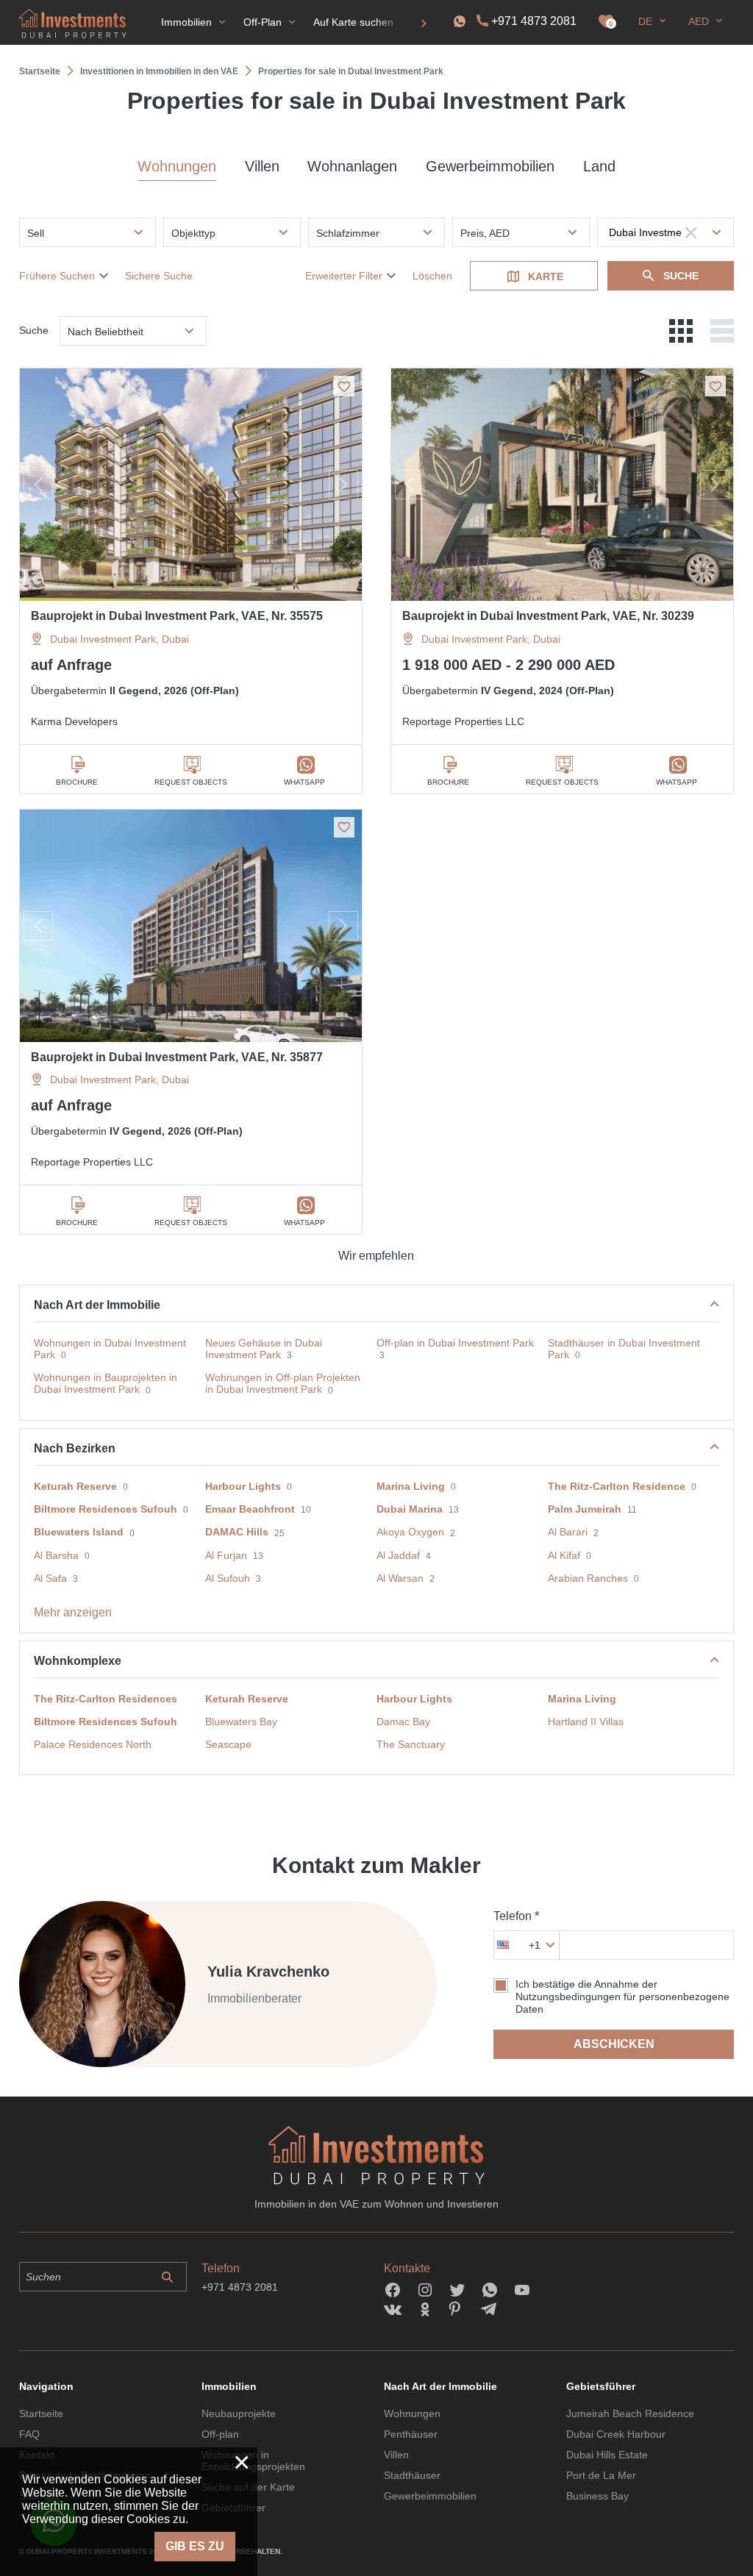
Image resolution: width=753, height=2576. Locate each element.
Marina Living (411, 1486)
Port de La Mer (601, 2475)
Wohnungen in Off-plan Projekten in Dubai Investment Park (283, 1383)
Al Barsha (56, 1555)
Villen (262, 166)
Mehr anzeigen (73, 1612)
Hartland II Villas (586, 1722)
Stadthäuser (412, 2475)
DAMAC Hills (237, 1532)
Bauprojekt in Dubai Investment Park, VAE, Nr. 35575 (177, 616)
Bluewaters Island (79, 1532)
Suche (681, 276)
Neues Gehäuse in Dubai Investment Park (264, 1349)
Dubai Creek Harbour (616, 2434)
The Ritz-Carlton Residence (617, 1486)
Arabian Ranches (588, 1578)
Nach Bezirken (75, 1448)
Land (599, 166)
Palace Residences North (93, 1744)
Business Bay (597, 2496)
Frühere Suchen (57, 276)
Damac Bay (403, 1722)
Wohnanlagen (352, 166)
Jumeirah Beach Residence (630, 2413)
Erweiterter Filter (344, 276)
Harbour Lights (243, 1486)
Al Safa (50, 1578)
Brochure (77, 782)
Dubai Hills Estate (607, 2455)
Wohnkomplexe (78, 1661)
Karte (546, 276)
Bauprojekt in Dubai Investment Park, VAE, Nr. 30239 (548, 616)
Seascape (228, 1744)
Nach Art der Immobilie (97, 1305)
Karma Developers (74, 721)
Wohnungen (177, 166)
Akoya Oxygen (410, 1532)
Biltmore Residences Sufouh (106, 1509)
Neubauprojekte (239, 2413)
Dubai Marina (410, 1509)
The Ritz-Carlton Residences (106, 1699)
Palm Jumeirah (585, 1509)
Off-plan (220, 2434)
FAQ (29, 2434)
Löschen (432, 276)
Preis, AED (485, 233)
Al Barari (568, 1532)
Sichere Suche (159, 276)
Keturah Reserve (75, 1486)
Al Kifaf (564, 1555)
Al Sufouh (228, 1578)
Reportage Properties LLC (463, 721)
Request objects (191, 782)
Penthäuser (411, 2434)
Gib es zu (195, 2546)
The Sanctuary (411, 1744)
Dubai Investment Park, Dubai (119, 639)
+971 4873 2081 (534, 21)
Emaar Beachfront (250, 1509)
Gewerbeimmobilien (490, 166)
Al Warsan (400, 1578)
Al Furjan (226, 1555)
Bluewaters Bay (241, 1722)
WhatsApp (304, 782)
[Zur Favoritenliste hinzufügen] (344, 386)
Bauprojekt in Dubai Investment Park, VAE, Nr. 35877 (177, 1057)
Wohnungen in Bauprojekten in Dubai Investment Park (106, 1383)
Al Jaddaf (398, 1555)
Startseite (41, 2413)
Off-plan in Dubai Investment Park (455, 1343)
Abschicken (614, 2044)
